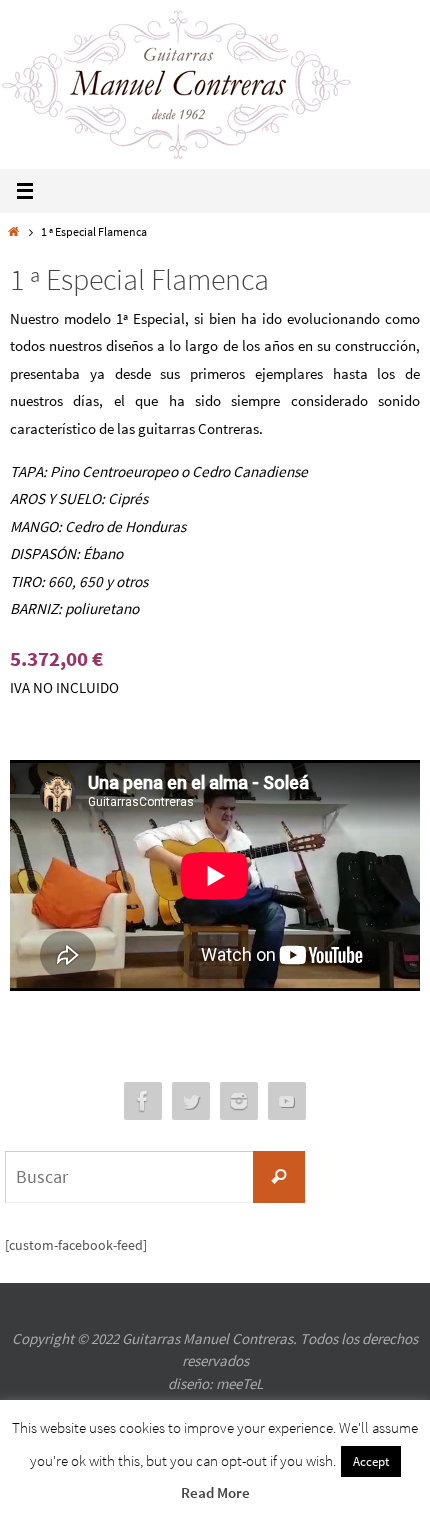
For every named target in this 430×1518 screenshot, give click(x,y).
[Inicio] (13, 231)
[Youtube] (287, 1101)
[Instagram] (239, 1101)
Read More (215, 1492)
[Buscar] (279, 1177)
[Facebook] (143, 1101)
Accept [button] (371, 1461)
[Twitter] (191, 1101)
